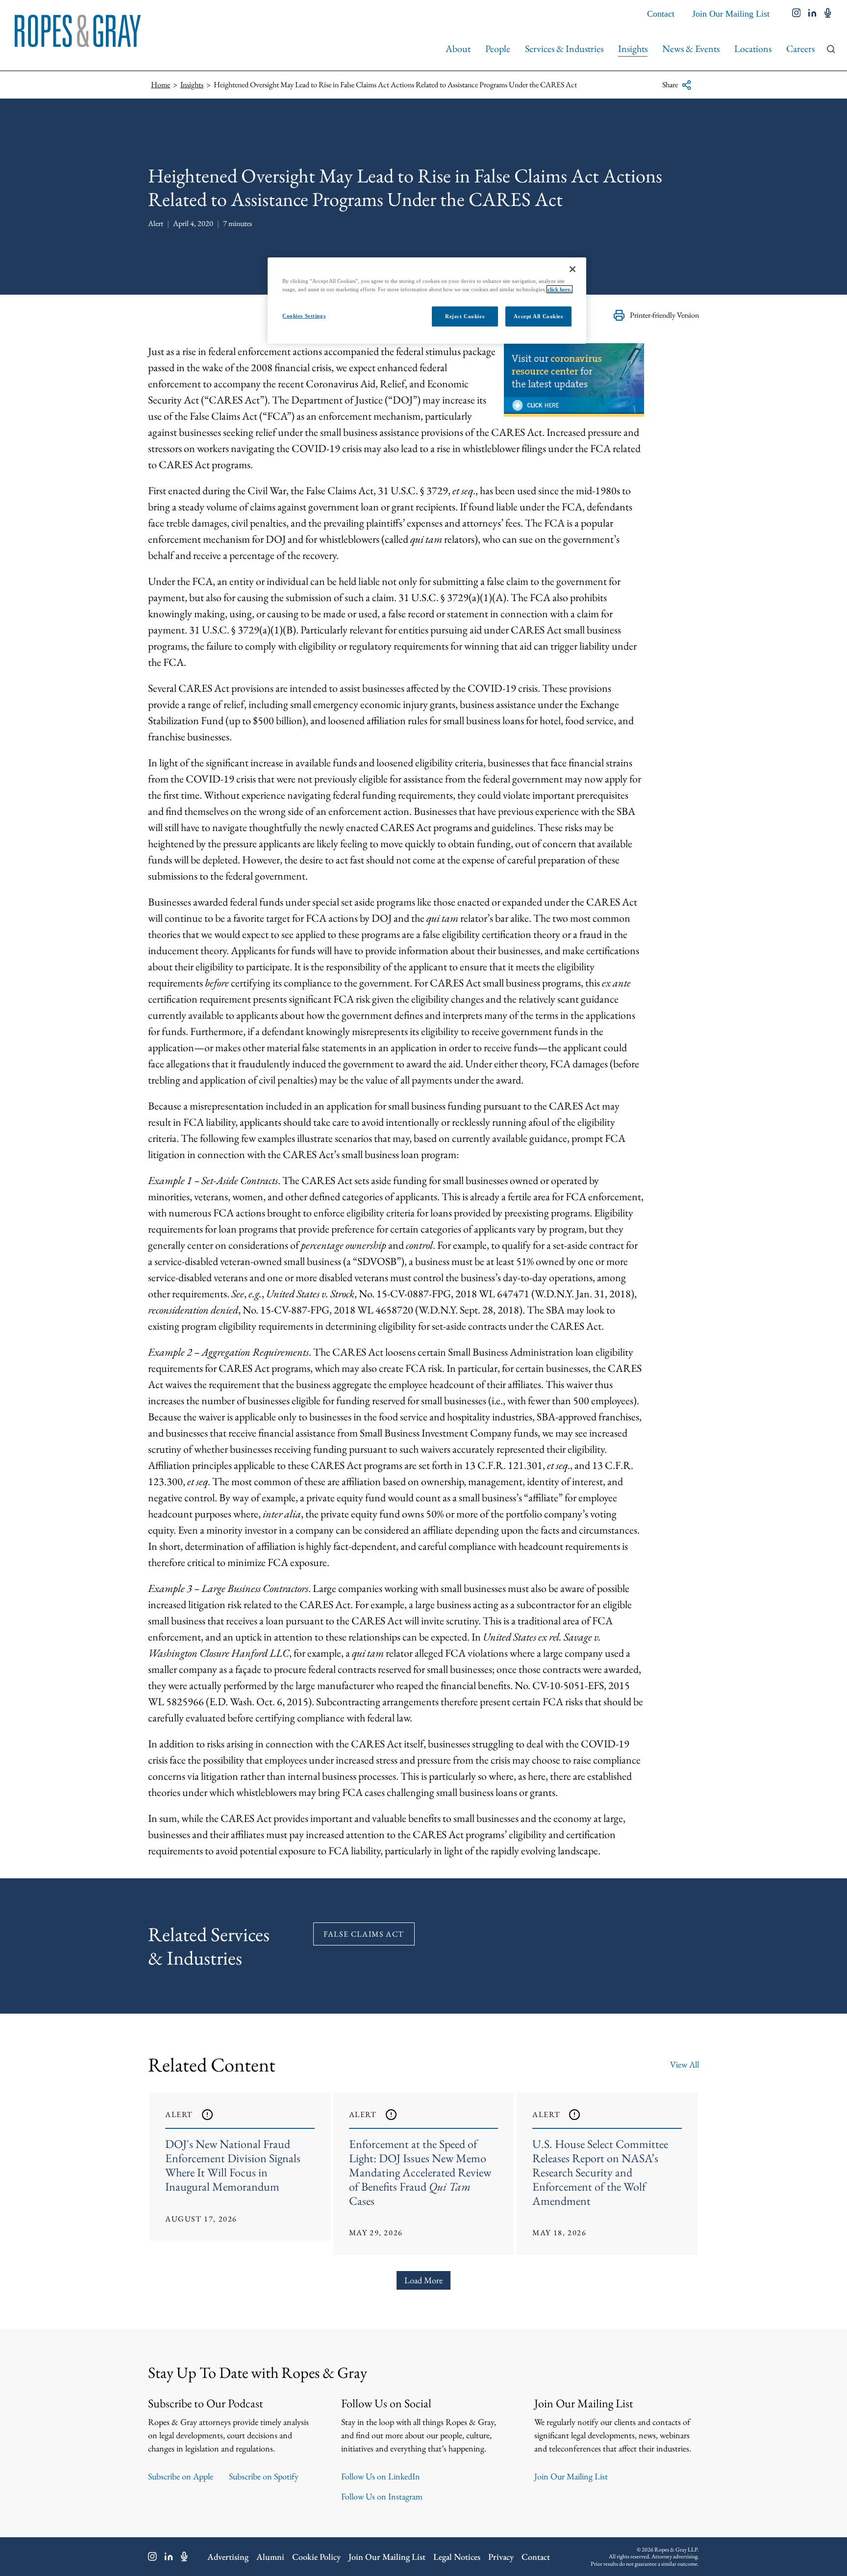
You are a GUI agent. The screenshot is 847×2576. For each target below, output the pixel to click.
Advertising (228, 2557)
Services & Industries (564, 49)
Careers (800, 49)
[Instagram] (152, 2556)
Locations (753, 49)
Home (161, 85)
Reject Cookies (465, 316)
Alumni (270, 2557)
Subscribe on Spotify (264, 2476)
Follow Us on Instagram (382, 2496)
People (498, 49)
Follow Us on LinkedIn (381, 2476)
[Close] (573, 269)
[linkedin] (812, 14)
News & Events (691, 49)
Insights (633, 49)
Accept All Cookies (538, 316)
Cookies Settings (304, 316)
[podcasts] (828, 14)
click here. (560, 289)
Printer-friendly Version (664, 315)
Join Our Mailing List (731, 14)
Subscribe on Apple (181, 2476)
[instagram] (797, 14)
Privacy (501, 2557)
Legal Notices (457, 2557)
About (458, 49)
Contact (661, 14)
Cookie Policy (316, 2557)
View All (685, 2064)
